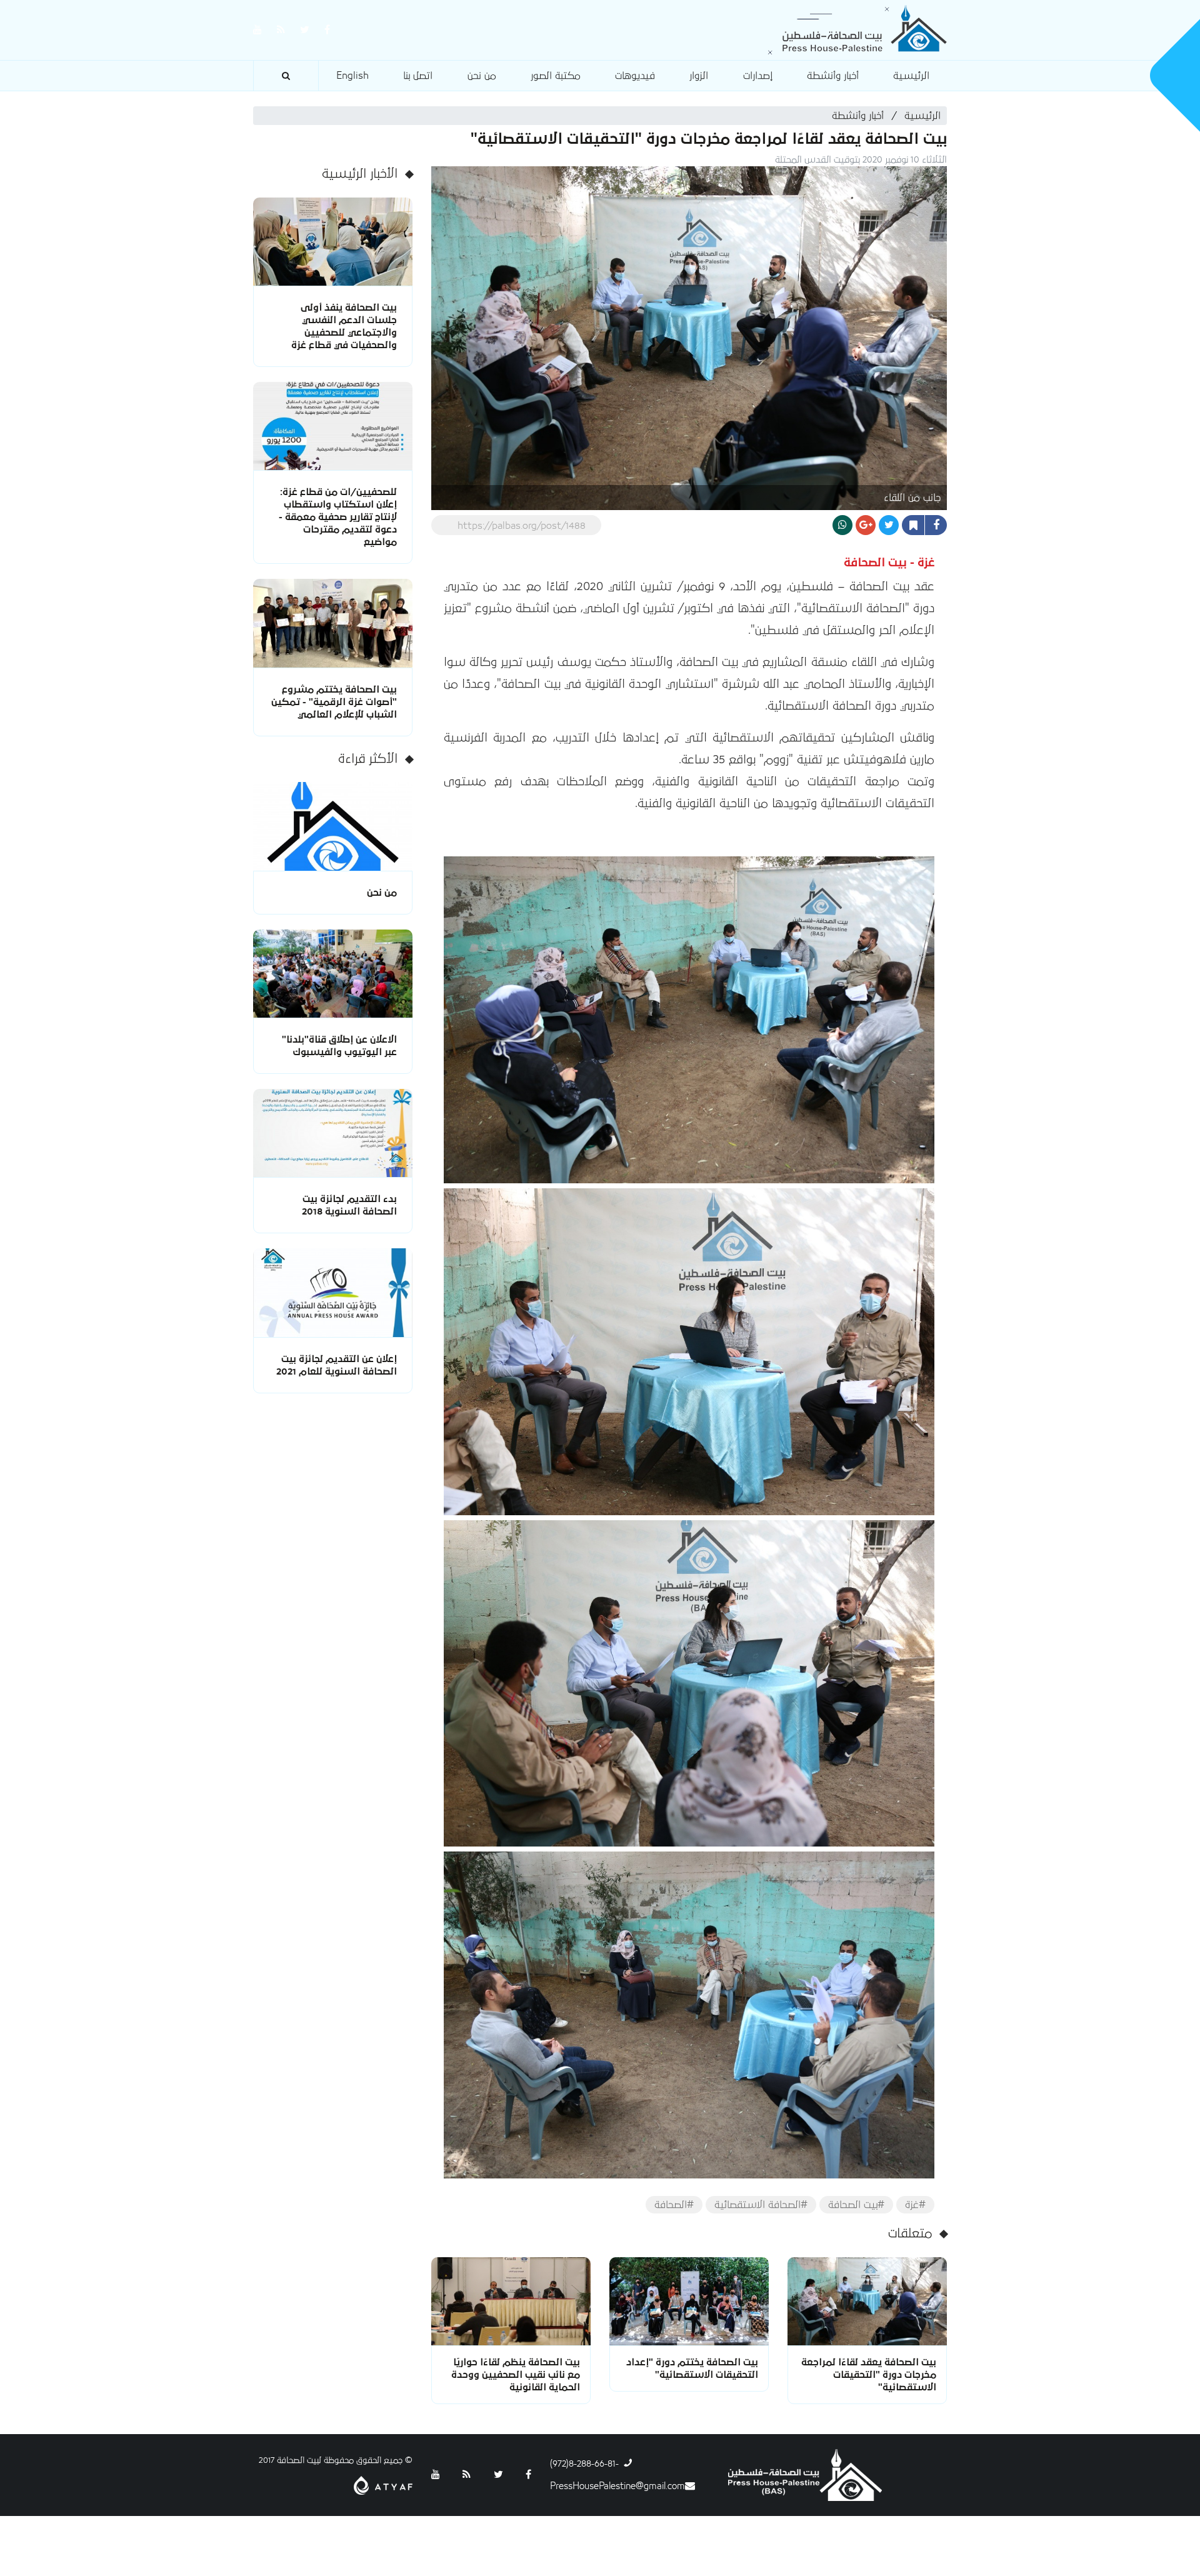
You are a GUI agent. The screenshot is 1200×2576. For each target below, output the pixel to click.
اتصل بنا (418, 76)
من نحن (482, 76)
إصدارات (758, 76)
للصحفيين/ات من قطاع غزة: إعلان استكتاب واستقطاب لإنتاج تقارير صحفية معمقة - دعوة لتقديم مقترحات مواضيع (338, 517)
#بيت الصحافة (856, 2205)
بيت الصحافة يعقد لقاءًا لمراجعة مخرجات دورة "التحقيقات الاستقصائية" (869, 2375)
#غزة (915, 2205)
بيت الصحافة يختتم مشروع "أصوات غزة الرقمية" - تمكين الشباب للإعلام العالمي (334, 702)
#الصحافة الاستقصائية (761, 2205)
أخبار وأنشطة (833, 76)
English (352, 76)
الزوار (699, 76)
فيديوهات (635, 76)
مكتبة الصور (556, 76)
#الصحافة (674, 2205)
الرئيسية (911, 76)
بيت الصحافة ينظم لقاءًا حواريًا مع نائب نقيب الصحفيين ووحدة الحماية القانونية (516, 2375)
